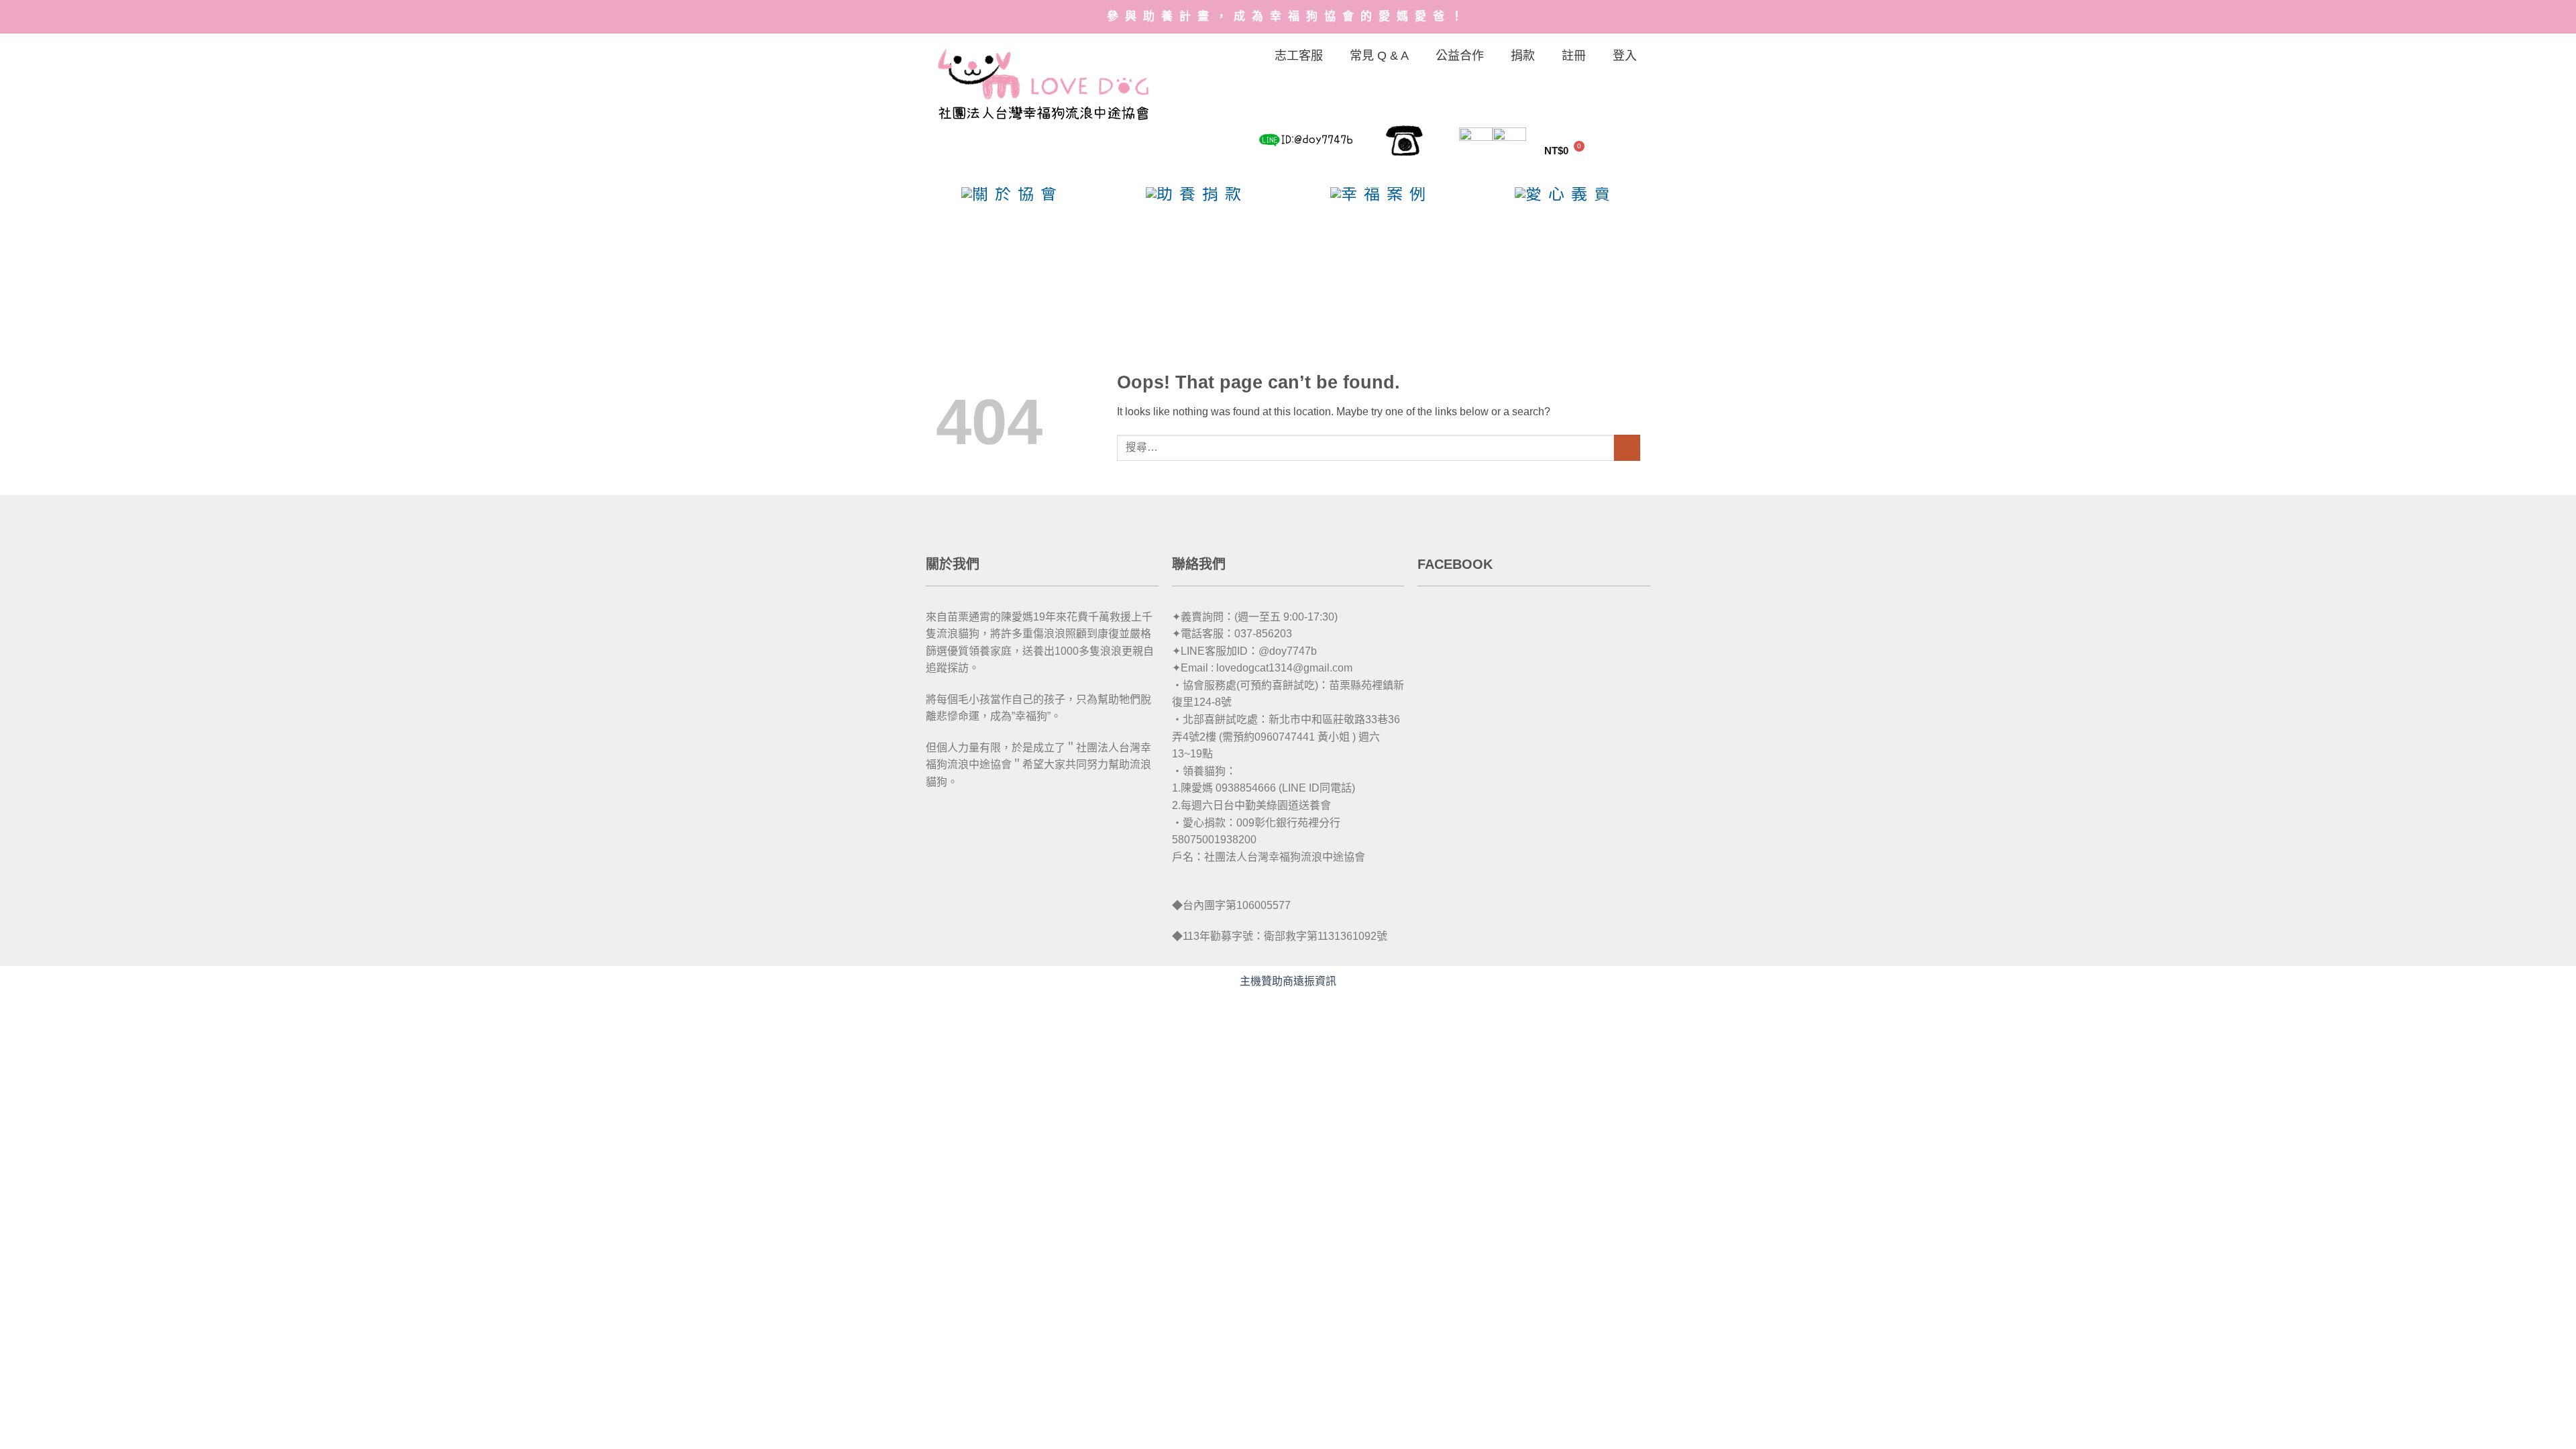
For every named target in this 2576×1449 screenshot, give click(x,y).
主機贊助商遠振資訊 (1288, 981)
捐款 (1523, 56)
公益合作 (1460, 56)
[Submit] (1627, 448)
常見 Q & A (1379, 56)
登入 (1625, 56)
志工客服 (1299, 56)
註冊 (1574, 56)
